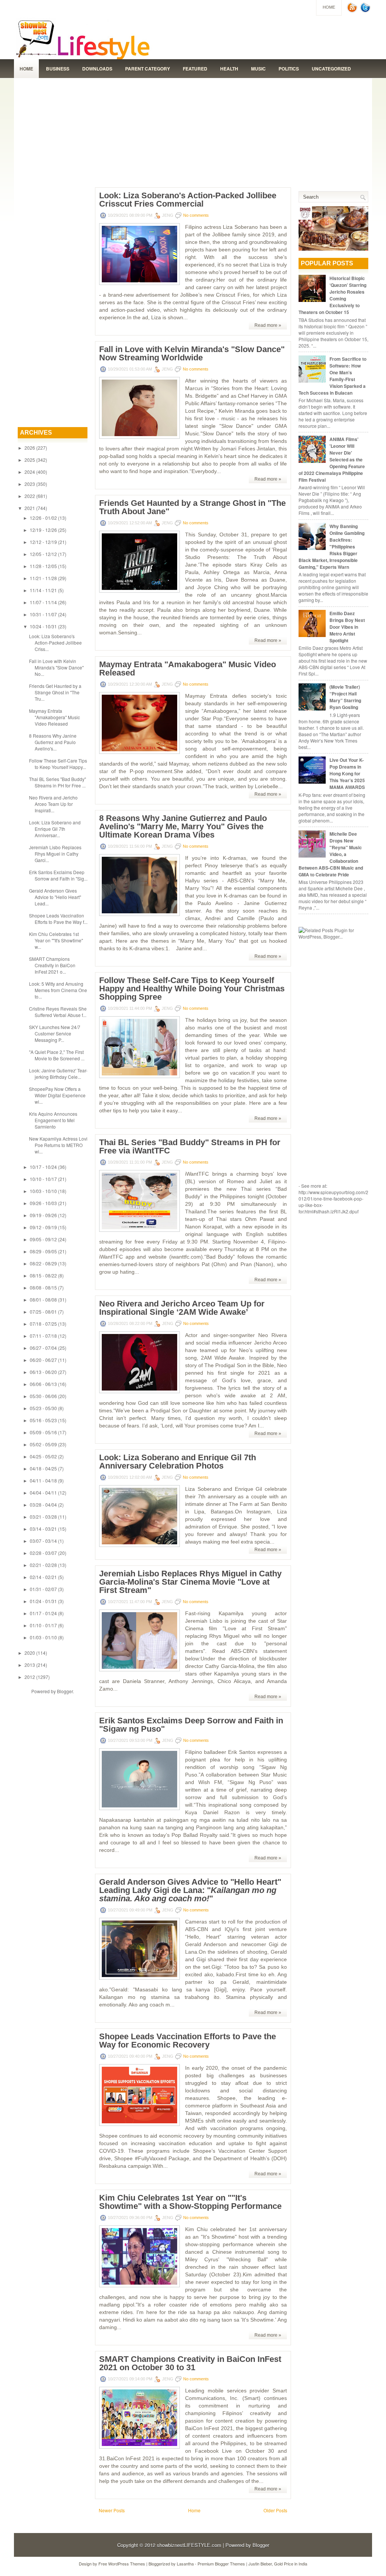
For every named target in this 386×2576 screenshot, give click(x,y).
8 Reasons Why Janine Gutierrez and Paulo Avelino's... (53, 742)
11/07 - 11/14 (43, 602)
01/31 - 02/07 (43, 1589)
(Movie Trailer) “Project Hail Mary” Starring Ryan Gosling (345, 697)
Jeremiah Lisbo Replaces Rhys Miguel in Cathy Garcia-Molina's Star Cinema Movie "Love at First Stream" (190, 1582)
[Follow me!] (366, 11)
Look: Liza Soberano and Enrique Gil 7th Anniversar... (55, 829)
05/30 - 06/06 (43, 1396)
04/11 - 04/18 (43, 1480)
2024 (30, 472)
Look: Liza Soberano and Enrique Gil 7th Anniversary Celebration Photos (178, 1462)
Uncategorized (331, 69)
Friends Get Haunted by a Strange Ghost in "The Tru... (55, 692)
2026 (30, 448)
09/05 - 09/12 (43, 1239)
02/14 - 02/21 (43, 1577)
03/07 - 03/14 (43, 1541)
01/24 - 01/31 (43, 1601)
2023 (30, 484)
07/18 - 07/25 (43, 1324)
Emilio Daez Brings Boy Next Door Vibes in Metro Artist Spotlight (347, 627)
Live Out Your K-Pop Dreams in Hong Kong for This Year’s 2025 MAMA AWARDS (347, 773)
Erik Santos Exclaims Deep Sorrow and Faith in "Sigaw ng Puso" (191, 1725)
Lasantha (185, 2564)
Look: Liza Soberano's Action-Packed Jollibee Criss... (55, 642)
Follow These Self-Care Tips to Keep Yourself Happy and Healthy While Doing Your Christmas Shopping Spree (192, 989)
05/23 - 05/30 (43, 1408)
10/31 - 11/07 (43, 614)
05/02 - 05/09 (43, 1444)
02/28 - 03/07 (43, 1553)
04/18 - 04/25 (43, 1468)
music (258, 69)
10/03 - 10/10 (43, 1191)
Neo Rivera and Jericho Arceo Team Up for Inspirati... (53, 804)
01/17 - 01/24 (43, 1613)
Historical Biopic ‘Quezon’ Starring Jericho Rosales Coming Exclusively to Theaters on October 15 (332, 295)
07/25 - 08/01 (43, 1312)
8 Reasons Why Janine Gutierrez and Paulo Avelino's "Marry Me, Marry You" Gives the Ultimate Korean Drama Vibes (183, 827)
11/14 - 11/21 (43, 590)
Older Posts (275, 2510)
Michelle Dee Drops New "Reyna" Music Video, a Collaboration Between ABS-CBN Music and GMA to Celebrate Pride (331, 854)
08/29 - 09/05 (43, 1251)
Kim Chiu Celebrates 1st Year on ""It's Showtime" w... (56, 940)
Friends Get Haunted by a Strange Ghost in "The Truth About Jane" (192, 507)
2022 (30, 496)
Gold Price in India (291, 2564)
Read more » (268, 325)
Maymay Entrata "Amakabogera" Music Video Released (54, 717)
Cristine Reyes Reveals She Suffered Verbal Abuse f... (58, 1012)
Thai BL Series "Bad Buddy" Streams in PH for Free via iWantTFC (190, 1147)
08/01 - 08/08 (43, 1299)
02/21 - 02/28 (43, 1565)
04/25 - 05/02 (43, 1456)
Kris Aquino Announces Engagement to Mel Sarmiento (53, 1120)
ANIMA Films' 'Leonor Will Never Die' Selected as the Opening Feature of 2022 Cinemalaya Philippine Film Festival (332, 459)
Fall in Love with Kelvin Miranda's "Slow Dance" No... (56, 667)
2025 (30, 460)
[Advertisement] (193, 131)
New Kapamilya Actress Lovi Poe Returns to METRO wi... (58, 1145)
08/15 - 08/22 (43, 1275)
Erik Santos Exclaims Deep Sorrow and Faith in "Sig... (58, 875)
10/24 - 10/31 (43, 626)
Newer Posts (112, 2510)
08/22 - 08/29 (43, 1263)
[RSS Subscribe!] (353, 11)
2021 (30, 508)
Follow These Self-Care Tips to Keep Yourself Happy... (58, 764)
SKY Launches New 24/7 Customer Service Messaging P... (55, 1033)
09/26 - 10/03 (43, 1203)
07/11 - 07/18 (43, 1336)
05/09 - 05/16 (43, 1432)
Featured (195, 69)
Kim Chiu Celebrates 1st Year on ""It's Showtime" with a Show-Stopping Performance (190, 2202)
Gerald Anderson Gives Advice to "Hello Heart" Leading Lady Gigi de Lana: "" (190, 1890)
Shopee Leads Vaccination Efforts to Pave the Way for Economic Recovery (188, 2041)
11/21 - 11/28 (43, 578)
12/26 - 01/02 (43, 518)
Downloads (97, 69)
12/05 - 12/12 (43, 554)
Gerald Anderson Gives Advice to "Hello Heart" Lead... (55, 897)
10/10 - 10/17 (43, 1179)
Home (329, 7)
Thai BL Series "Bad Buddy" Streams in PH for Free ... (57, 782)
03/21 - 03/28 (43, 1517)
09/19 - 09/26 (43, 1215)
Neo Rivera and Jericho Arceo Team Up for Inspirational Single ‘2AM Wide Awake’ (182, 1308)
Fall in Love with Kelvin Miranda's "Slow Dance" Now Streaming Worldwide (192, 354)
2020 (30, 1653)
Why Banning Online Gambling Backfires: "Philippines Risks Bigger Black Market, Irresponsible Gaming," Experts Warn (332, 547)
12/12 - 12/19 (43, 542)
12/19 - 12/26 (43, 530)
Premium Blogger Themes (221, 2564)
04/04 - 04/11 (43, 1492)
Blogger (65, 1691)
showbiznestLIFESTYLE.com (189, 2545)
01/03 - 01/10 (43, 1637)
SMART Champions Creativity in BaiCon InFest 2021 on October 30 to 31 (190, 2363)
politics (289, 69)
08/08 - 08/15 (43, 1287)
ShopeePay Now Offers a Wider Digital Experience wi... (57, 1095)
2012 (30, 1677)
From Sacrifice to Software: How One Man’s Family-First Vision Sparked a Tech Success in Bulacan (332, 376)
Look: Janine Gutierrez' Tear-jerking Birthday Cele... (58, 1074)
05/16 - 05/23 (43, 1420)
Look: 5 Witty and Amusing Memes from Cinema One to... (58, 990)
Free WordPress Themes (122, 2564)
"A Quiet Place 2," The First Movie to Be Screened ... (57, 1055)
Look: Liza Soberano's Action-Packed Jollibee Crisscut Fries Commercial (188, 200)
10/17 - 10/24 (43, 1167)
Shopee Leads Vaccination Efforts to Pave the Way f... (58, 919)
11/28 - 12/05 (43, 566)
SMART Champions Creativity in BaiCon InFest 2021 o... (52, 965)
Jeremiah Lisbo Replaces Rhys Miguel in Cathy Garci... (55, 854)
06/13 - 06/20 (43, 1372)
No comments (196, 215)
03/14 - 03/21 (43, 1529)
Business (58, 69)
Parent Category (148, 69)
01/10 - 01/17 (43, 1625)
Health (229, 69)
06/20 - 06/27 (43, 1360)
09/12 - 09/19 (43, 1227)
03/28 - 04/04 (43, 1505)
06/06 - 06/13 (43, 1384)
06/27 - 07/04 (43, 1348)
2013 (30, 1665)
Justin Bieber (260, 2564)
